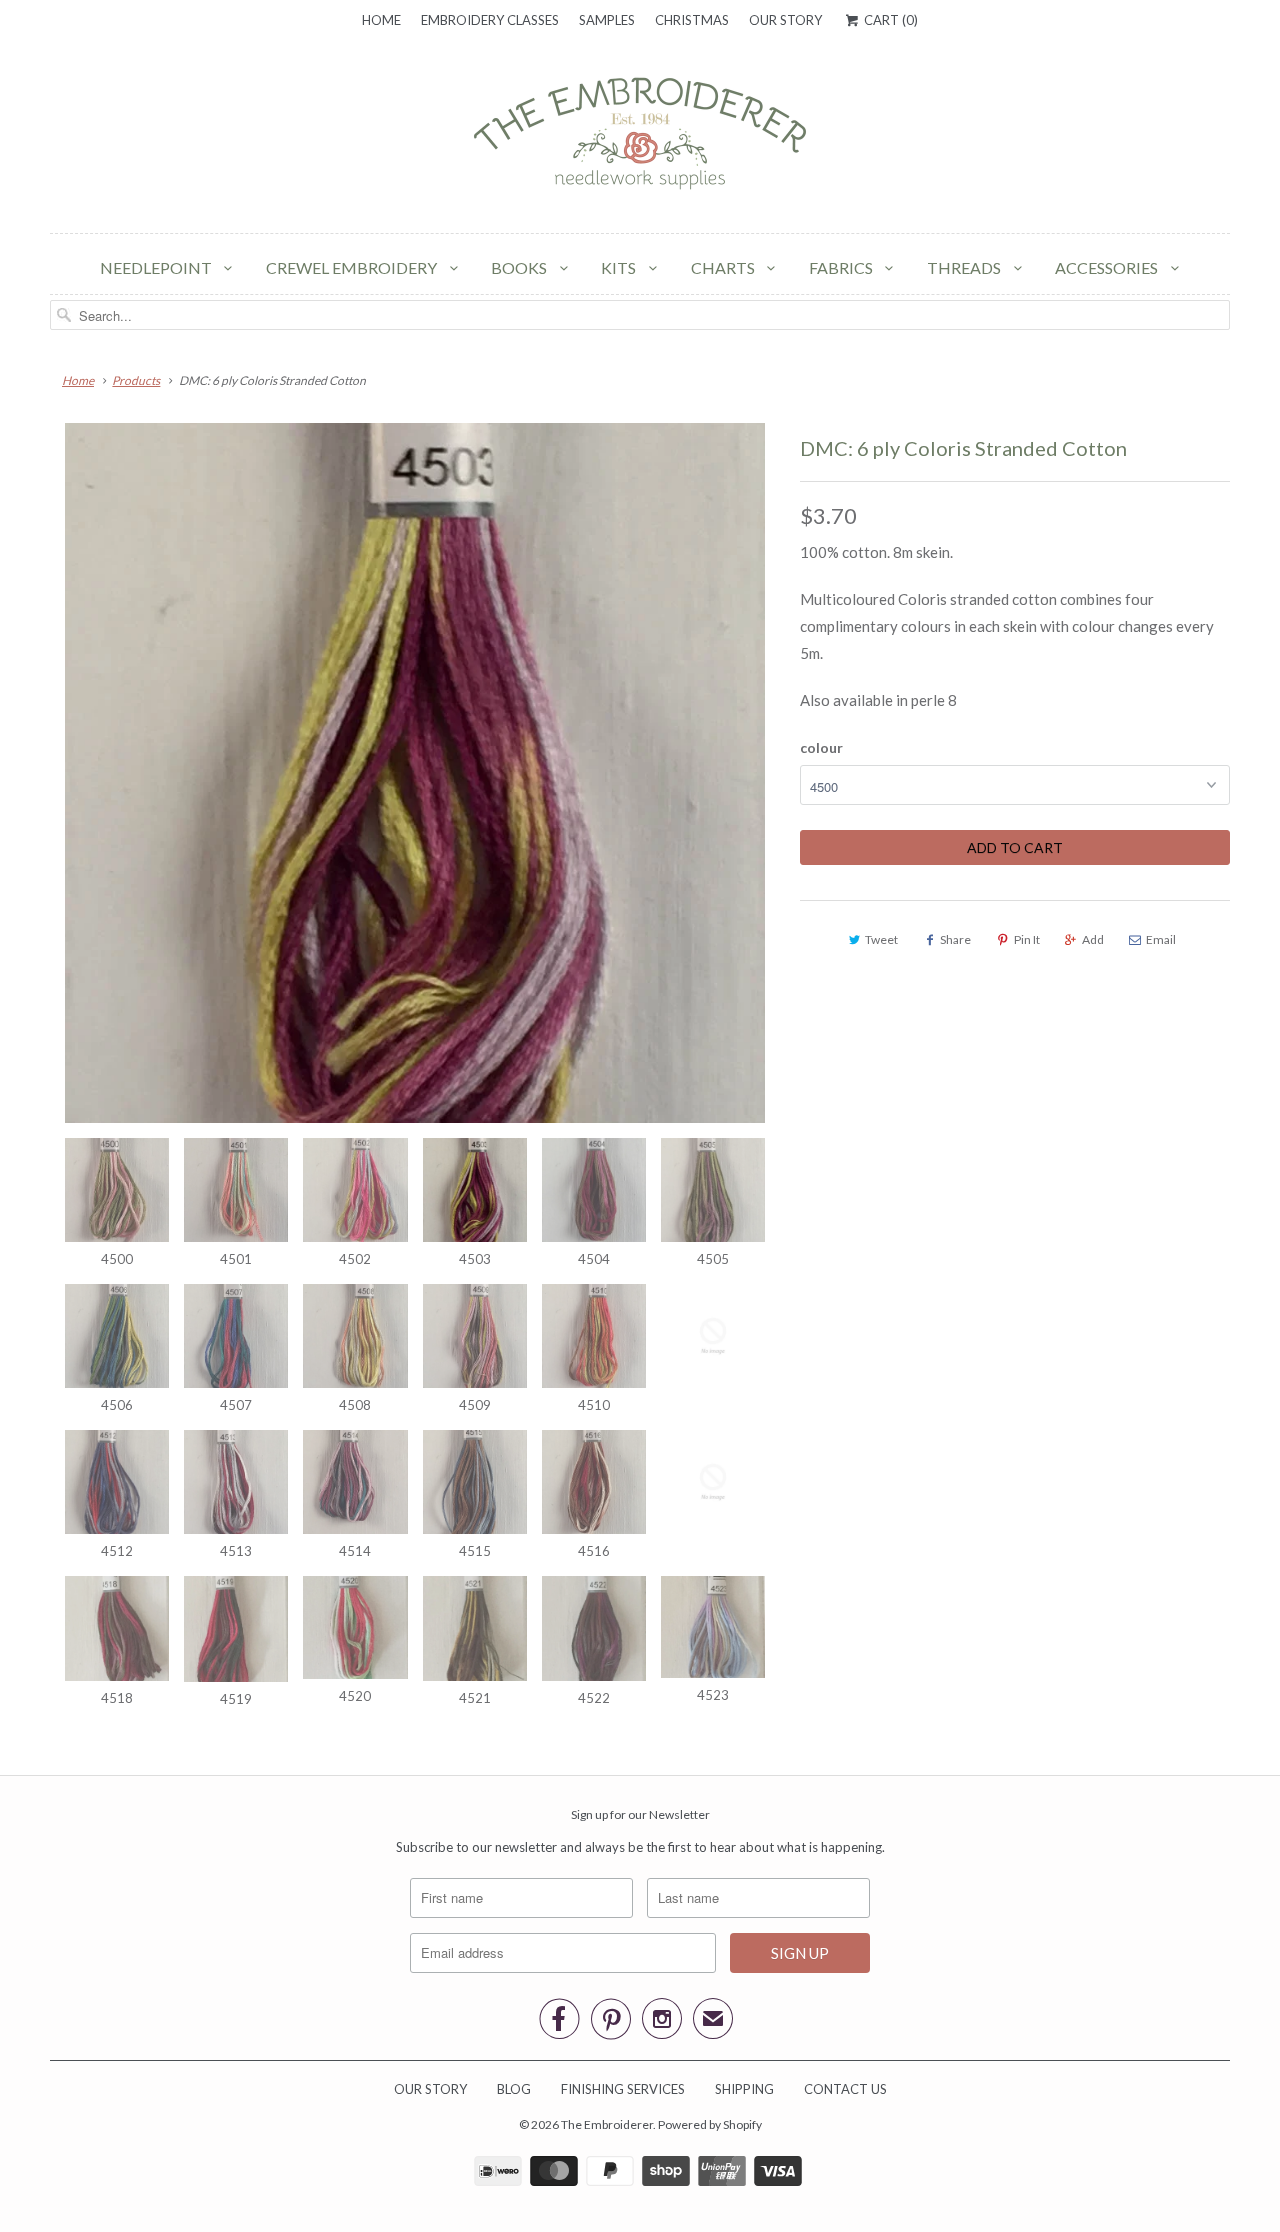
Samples (607, 20)
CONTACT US (845, 2089)
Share (955, 939)
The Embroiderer (607, 2124)
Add (1093, 939)
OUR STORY (430, 2089)
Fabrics (842, 267)
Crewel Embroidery (353, 267)
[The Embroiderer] (640, 139)
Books (520, 267)
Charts (724, 267)
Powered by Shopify (710, 2124)
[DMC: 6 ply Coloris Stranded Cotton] (415, 773)
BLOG (514, 2089)
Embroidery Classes (490, 20)
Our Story (785, 20)
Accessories (1108, 267)
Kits (620, 267)
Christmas (692, 20)
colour (821, 747)
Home (381, 20)
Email (1161, 939)
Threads (965, 267)
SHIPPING (744, 2089)
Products (136, 380)
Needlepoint (157, 267)
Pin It (1027, 939)
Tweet (881, 939)
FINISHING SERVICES (623, 2089)
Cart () (889, 20)
